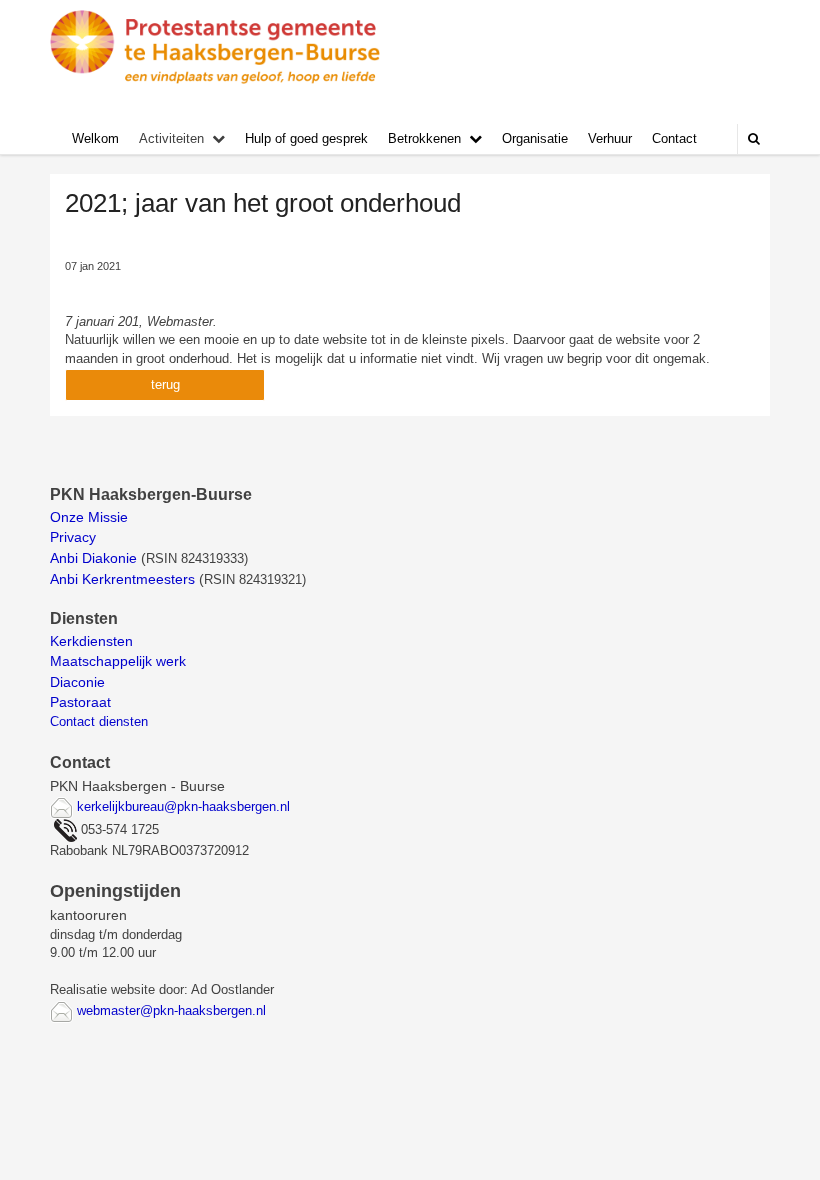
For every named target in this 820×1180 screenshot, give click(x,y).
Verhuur (610, 138)
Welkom (95, 138)
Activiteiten (171, 138)
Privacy (73, 537)
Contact (674, 138)
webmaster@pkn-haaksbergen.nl (171, 1010)
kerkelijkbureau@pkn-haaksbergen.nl (183, 806)
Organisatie (535, 138)
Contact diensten (99, 721)
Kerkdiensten (93, 641)
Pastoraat (80, 702)
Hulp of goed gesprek (306, 138)
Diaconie (77, 682)
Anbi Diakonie (93, 558)
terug (165, 384)
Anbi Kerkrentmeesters (122, 579)
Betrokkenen (424, 138)
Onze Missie (91, 517)
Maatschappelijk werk (118, 661)
